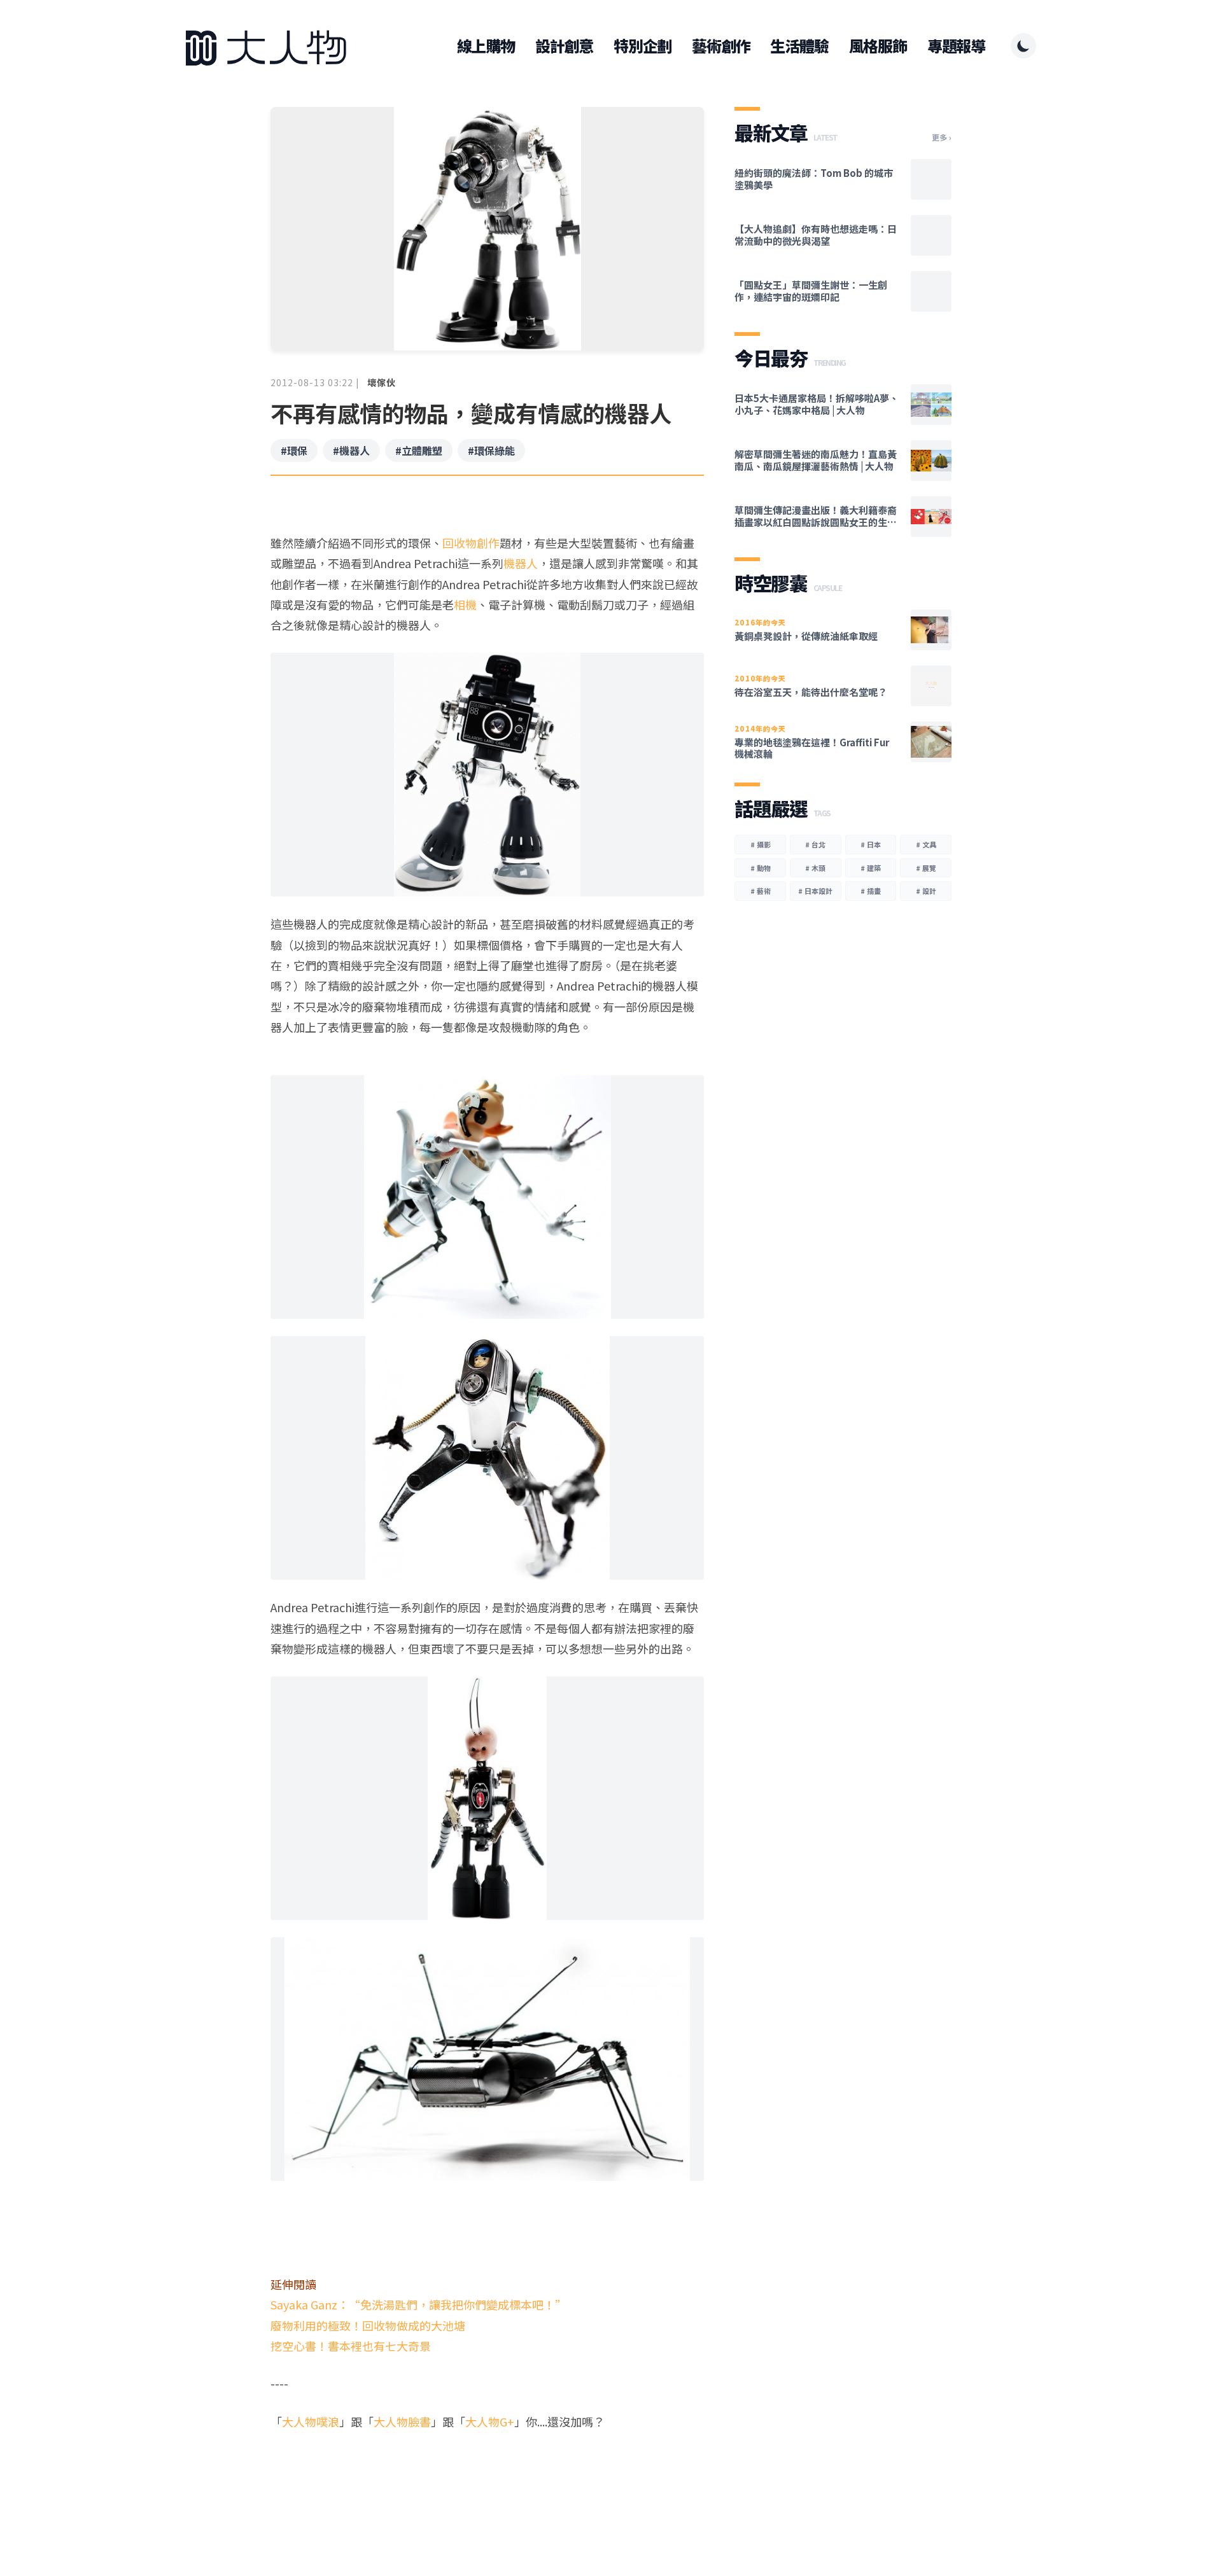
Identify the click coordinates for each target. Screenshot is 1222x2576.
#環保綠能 (491, 450)
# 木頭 (815, 868)
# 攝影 (761, 844)
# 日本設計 (815, 891)
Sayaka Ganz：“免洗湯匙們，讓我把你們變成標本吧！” (418, 2304)
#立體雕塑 (419, 450)
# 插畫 (871, 891)
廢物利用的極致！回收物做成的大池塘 (368, 2325)
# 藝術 (761, 891)
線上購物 (486, 46)
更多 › (942, 137)
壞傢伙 (382, 382)
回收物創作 (471, 543)
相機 (465, 604)
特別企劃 (643, 46)
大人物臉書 (402, 2421)
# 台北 (815, 844)
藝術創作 (721, 46)
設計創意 (564, 46)
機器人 (521, 563)
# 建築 (871, 868)
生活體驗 (799, 46)
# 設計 (926, 891)
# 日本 (871, 844)
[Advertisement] (487, 2481)
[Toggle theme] (1023, 46)
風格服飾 (878, 46)
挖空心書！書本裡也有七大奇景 (351, 2346)
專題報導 (956, 46)
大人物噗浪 (311, 2421)
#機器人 (351, 450)
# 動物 (761, 868)
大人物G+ (490, 2421)
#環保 (294, 450)
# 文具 (926, 844)
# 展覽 (926, 868)
